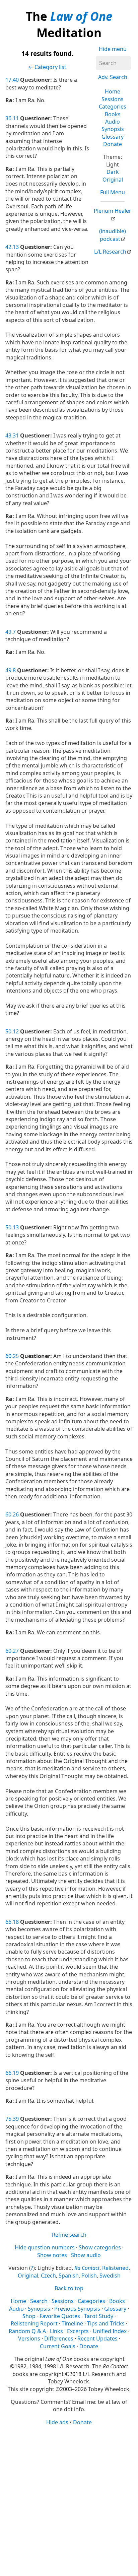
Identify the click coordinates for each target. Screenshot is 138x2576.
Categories (113, 107)
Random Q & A (27, 2331)
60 (8, 1356)
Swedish (110, 2276)
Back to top (69, 2288)
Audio (113, 122)
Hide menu (113, 49)
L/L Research (110, 252)
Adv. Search (113, 77)
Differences (59, 2338)
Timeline (72, 2323)
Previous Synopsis (77, 2309)
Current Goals (58, 2346)
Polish (89, 2276)
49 (8, 632)
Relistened (115, 2268)
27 (16, 1651)
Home (113, 91)
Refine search (69, 2235)
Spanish (69, 2276)
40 (16, 80)
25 (16, 1356)
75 (8, 2119)
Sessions (113, 99)
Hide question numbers (45, 2247)
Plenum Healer (113, 211)
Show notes (52, 2255)
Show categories (100, 2247)
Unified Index (110, 2331)
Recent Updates (97, 2338)
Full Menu (113, 192)
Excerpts (78, 2331)
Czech (48, 2276)
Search (39, 2301)
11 (16, 118)
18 (16, 1922)
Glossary (113, 137)
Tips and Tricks (106, 2323)
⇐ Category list (47, 67)
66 (8, 1922)
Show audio (86, 2255)
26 (16, 1514)
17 (8, 80)
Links (56, 2331)
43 (8, 435)
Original (113, 180)
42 (8, 247)
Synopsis (113, 129)
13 (16, 247)
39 (16, 2119)
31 (16, 435)
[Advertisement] (69, 2500)
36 (8, 118)
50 (8, 1031)
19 (16, 2073)
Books (113, 114)
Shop (29, 2316)
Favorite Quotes (60, 2316)
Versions (29, 2338)
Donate (113, 144)
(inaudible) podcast (113, 235)
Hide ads (57, 2422)
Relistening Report (34, 2323)
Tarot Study (99, 2316)
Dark (113, 172)
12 (16, 1031)
